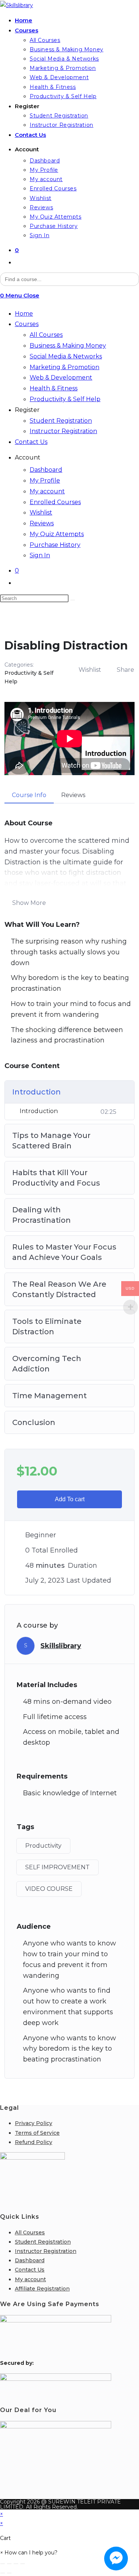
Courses (27, 324)
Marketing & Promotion (64, 367)
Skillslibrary (61, 1646)
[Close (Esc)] (23, 2564)
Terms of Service (37, 2133)
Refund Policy (34, 2142)
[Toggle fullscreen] (9, 2564)
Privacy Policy (34, 2123)
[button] (29, 2553)
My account (47, 491)
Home (24, 314)
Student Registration (61, 421)
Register (27, 410)
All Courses (46, 335)
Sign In (40, 555)
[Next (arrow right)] (9, 2573)
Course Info (29, 795)
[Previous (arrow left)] (3, 2573)
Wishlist (41, 512)
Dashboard (46, 470)
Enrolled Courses (55, 502)
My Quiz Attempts (57, 534)
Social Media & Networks (66, 356)
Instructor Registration (63, 431)
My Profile (45, 481)
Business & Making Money (68, 346)
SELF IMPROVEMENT (57, 1867)
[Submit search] (73, 600)
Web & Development (61, 378)
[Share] (16, 2564)
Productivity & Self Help (65, 399)
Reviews (42, 523)
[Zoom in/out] (3, 2564)
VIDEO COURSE (49, 1889)
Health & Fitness (54, 388)
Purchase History (55, 545)
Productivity (43, 1846)
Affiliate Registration (42, 2289)
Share (125, 670)
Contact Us (31, 442)
